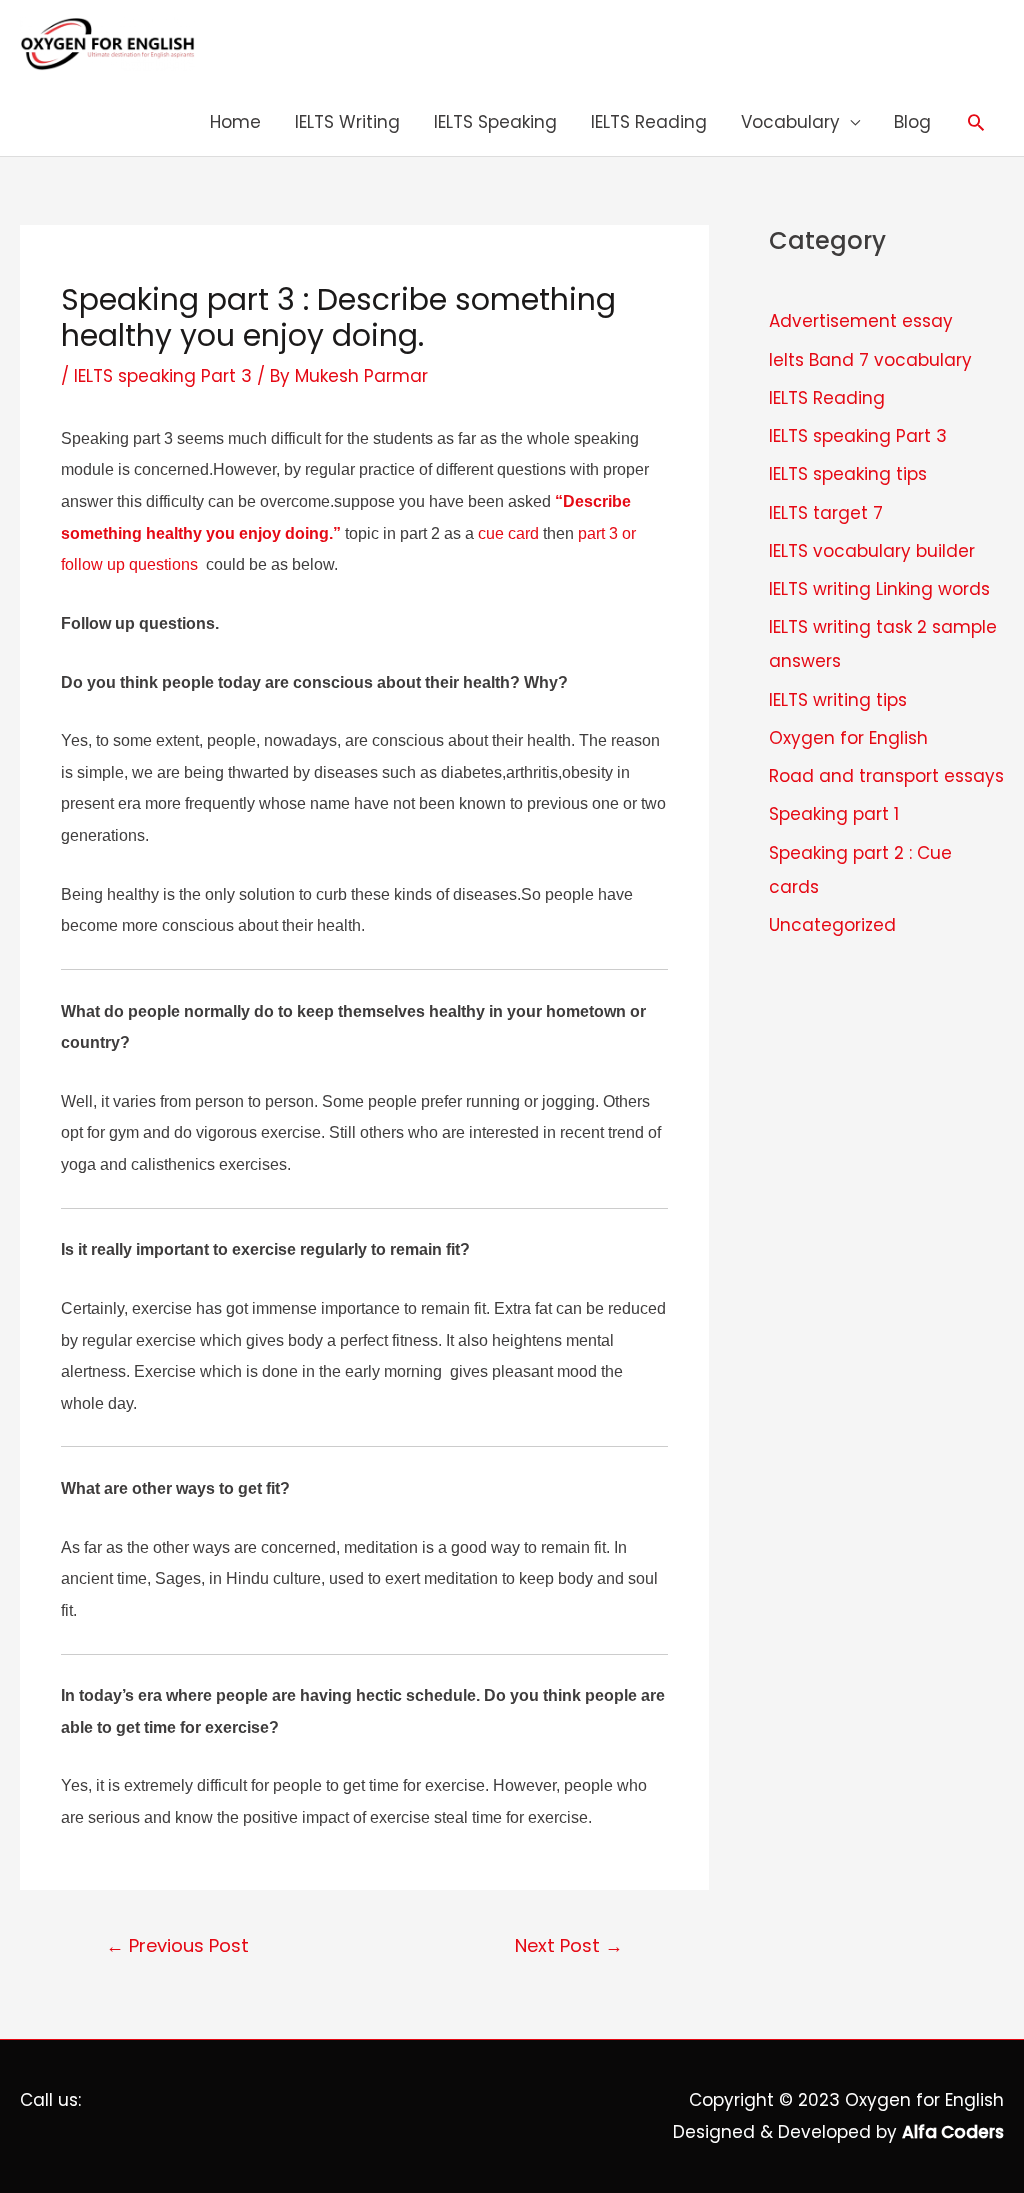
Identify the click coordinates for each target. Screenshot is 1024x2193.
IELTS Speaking (495, 122)
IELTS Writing (347, 122)
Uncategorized (832, 925)
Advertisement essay (861, 321)
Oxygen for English (848, 738)
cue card (508, 533)
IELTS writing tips (838, 700)
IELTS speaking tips (848, 474)
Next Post (569, 1945)
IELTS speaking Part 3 (163, 376)
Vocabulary (790, 122)
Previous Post (177, 1945)
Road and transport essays (886, 776)
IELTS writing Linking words (879, 589)
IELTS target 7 (826, 513)
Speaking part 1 (834, 814)
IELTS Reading (649, 122)
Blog (912, 122)
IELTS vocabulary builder (872, 551)
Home (235, 122)
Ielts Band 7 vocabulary (870, 360)
